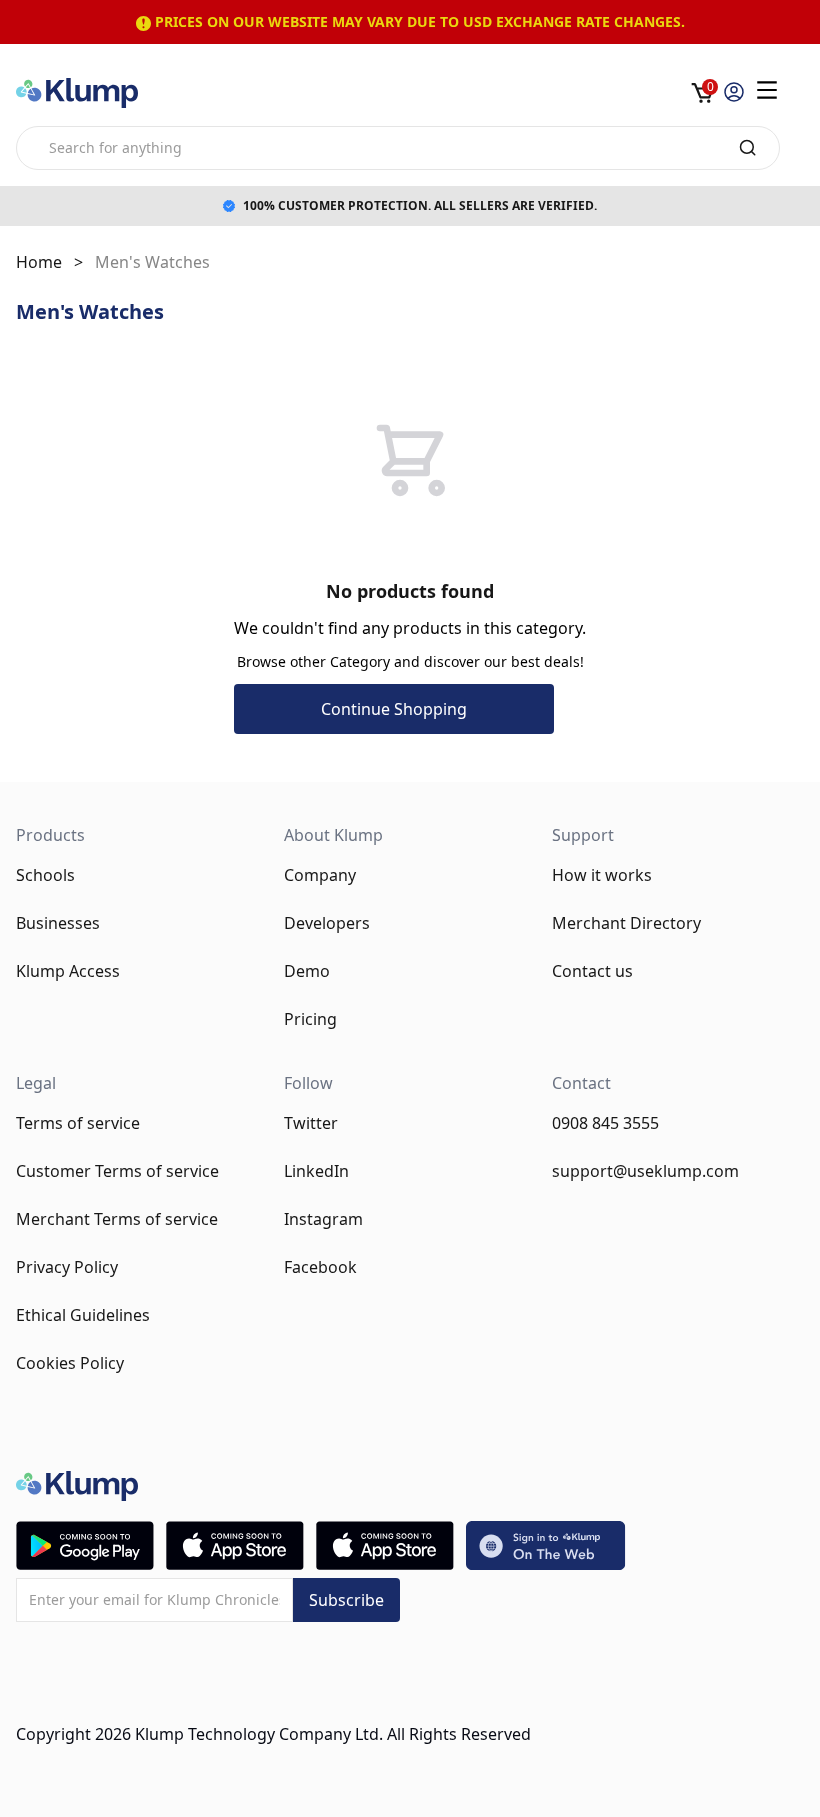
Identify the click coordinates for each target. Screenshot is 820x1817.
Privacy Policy (67, 1267)
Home (39, 262)
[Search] (747, 147)
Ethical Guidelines (83, 1315)
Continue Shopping (394, 709)
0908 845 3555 (605, 1123)
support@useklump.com (645, 1171)
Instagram (323, 1219)
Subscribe (346, 1600)
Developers (327, 923)
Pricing (310, 1019)
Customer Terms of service (117, 1171)
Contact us (592, 971)
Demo (307, 971)
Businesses (58, 923)
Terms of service (78, 1123)
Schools (45, 875)
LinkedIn (316, 1171)
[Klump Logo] (77, 93)
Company (320, 875)
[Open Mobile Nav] (767, 90)
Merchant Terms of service (117, 1219)
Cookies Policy (70, 1363)
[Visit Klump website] (546, 1545)
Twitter (311, 1123)
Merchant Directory (626, 923)
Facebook (320, 1267)
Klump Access (68, 971)
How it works (602, 875)
